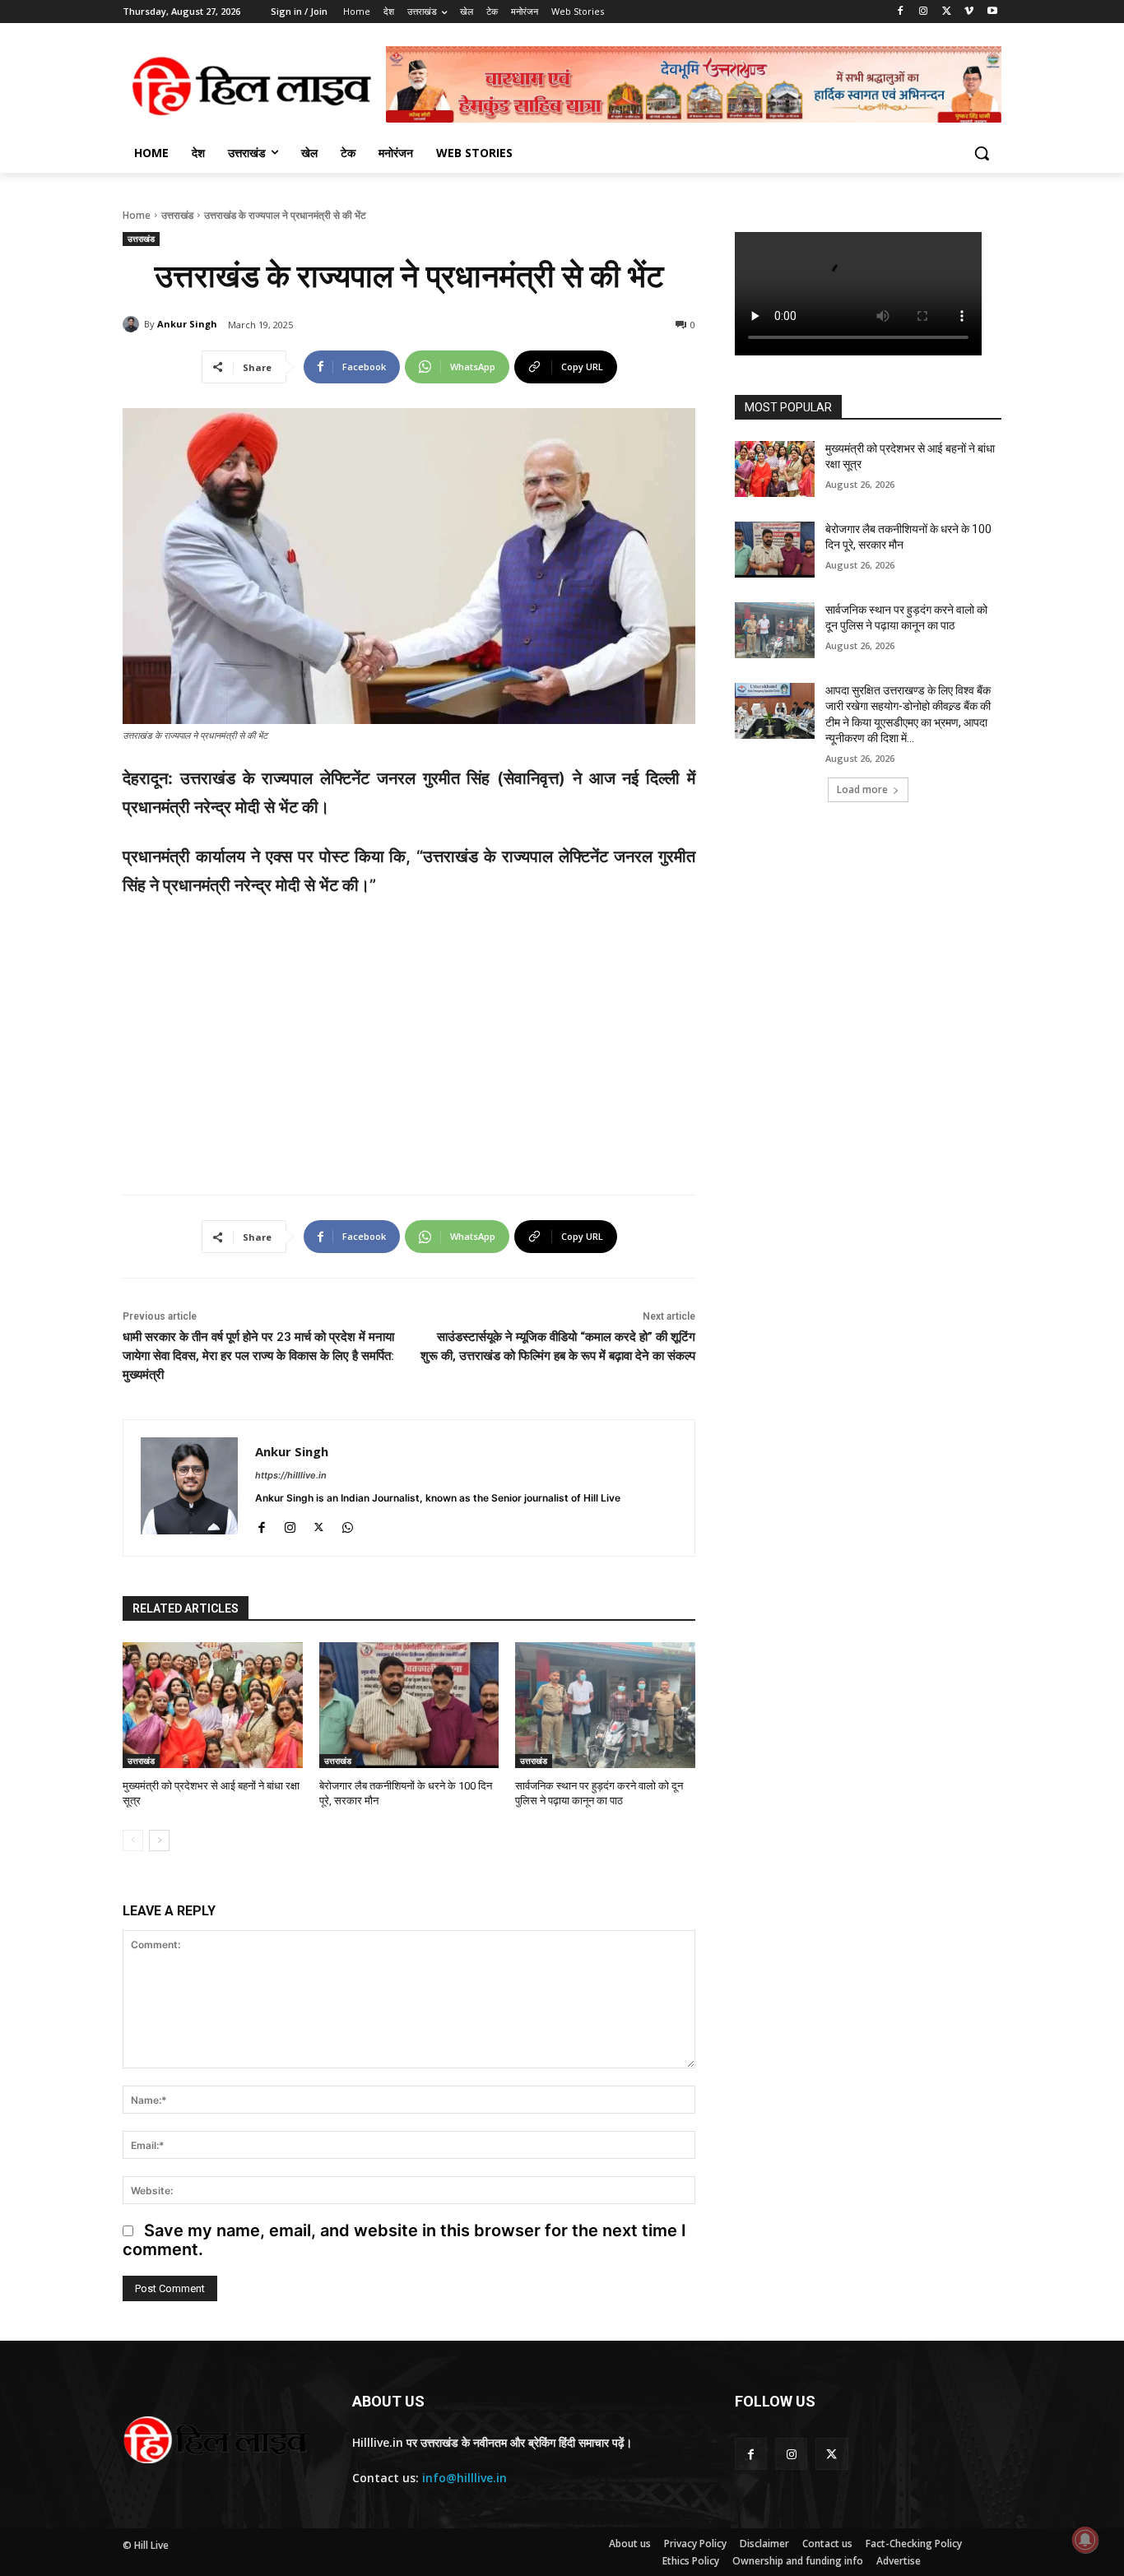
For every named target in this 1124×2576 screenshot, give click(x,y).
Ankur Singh (187, 324)
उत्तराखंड (177, 215)
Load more (862, 789)
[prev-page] (133, 1840)
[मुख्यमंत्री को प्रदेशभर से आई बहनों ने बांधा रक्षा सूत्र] (213, 1705)
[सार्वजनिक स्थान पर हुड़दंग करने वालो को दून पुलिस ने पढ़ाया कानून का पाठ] (605, 1705)
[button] (982, 153)
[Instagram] (924, 12)
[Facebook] (901, 12)
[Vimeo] (969, 12)
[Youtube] (992, 12)
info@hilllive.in (464, 2478)
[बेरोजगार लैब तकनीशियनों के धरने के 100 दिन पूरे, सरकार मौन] (409, 1705)
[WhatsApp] (348, 1524)
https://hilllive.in (291, 1475)
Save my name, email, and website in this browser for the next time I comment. (404, 2239)
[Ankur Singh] (133, 324)
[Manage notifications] (1085, 2540)
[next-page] (159, 1840)
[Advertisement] (409, 1037)
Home (137, 215)
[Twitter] (947, 12)
